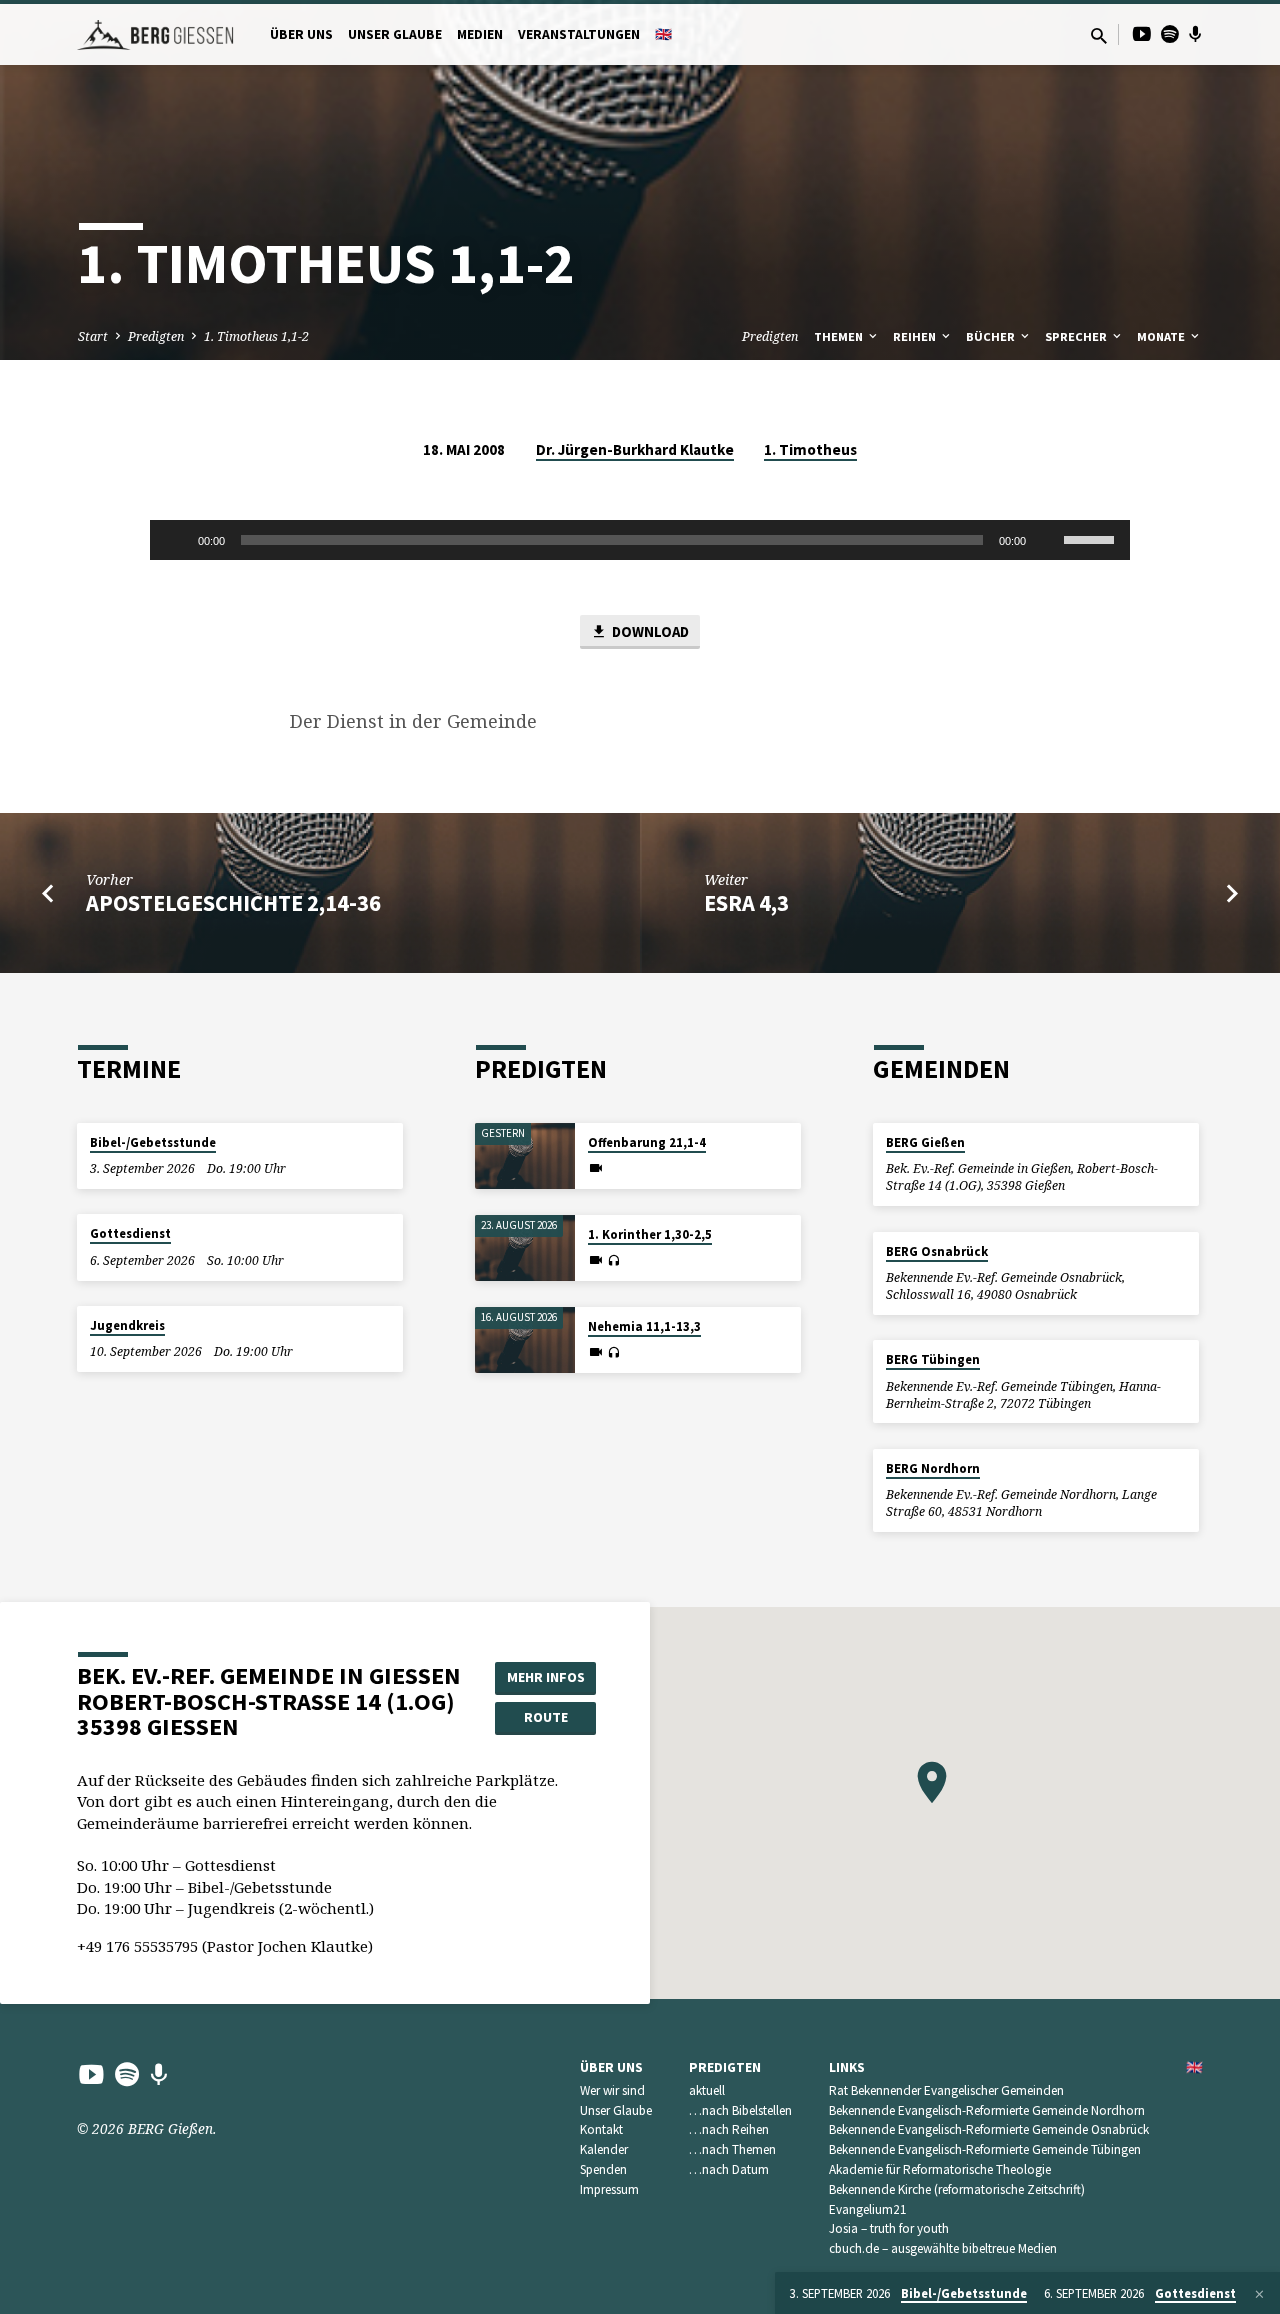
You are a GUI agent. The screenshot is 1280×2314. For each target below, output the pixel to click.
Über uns (301, 34)
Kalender (604, 2149)
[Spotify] (1170, 33)
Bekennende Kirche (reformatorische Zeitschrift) (957, 2189)
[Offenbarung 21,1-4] (525, 1156)
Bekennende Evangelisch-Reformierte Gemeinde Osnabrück (989, 2129)
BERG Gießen (925, 1142)
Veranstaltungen (579, 34)
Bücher (992, 336)
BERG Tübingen (933, 1359)
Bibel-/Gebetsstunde (153, 1142)
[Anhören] (613, 1261)
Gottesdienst (130, 1233)
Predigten (156, 336)
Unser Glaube (395, 34)
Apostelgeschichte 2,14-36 (233, 903)
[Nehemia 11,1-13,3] (525, 1340)
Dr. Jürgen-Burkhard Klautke (635, 449)
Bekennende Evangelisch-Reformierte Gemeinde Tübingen (985, 2149)
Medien (480, 34)
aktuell (707, 2090)
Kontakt (601, 2129)
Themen (840, 336)
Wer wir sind (612, 2090)
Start (93, 336)
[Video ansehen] (596, 1168)
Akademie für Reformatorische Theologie (940, 2169)
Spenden (603, 2169)
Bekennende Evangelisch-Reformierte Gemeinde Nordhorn (987, 2110)
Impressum (609, 2189)
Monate (1162, 336)
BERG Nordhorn (933, 1468)
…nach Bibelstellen (740, 2110)
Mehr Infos (546, 1677)
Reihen (916, 336)
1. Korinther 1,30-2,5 (650, 1234)
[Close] (1259, 2294)
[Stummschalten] (1048, 540)
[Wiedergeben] (176, 540)
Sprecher (1077, 336)
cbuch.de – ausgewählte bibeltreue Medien (943, 2248)
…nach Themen (732, 2149)
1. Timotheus (810, 449)
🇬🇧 (663, 34)
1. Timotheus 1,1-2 (256, 336)
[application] (640, 540)
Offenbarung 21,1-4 (647, 1142)
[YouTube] (1142, 33)
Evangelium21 (868, 2209)
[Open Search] (1099, 35)
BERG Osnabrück (937, 1251)
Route (546, 1717)
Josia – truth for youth (889, 2228)
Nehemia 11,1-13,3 (644, 1326)
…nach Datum (729, 2169)
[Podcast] (1195, 34)
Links (847, 2067)
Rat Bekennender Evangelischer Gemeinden (946, 2090)
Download (649, 631)
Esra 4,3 (746, 903)
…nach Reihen (729, 2129)
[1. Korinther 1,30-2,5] (525, 1248)
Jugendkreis (127, 1325)
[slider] (1092, 538)
